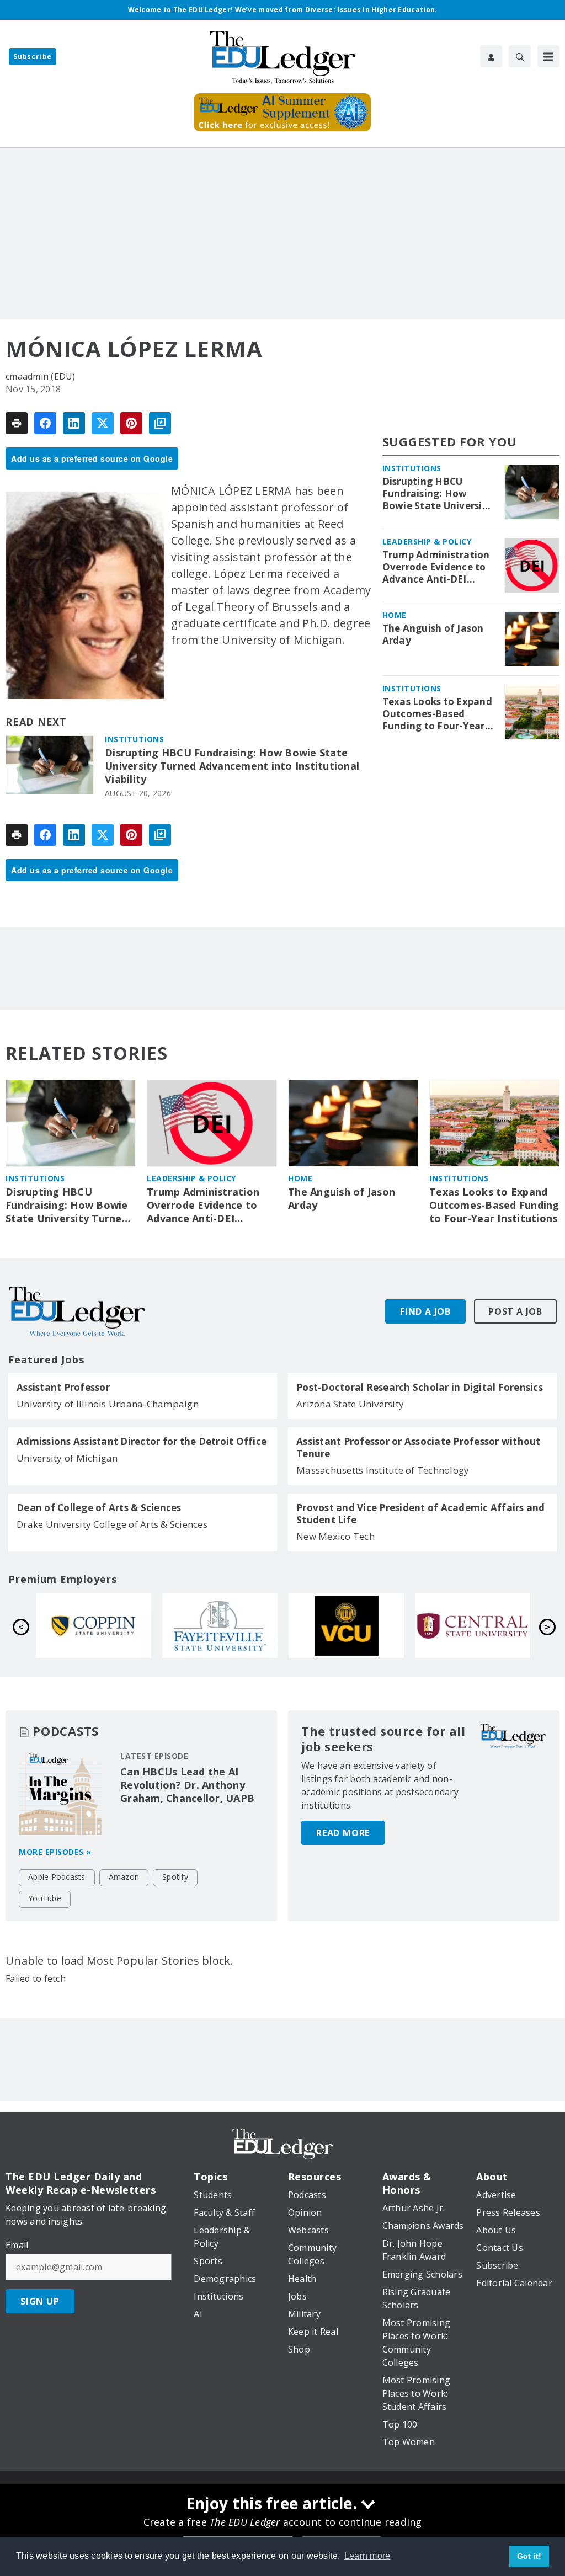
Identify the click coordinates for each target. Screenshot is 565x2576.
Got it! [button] (529, 2556)
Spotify (175, 1877)
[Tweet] (103, 423)
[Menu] (548, 56)
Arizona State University (350, 1404)
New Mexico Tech (335, 1536)
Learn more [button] (367, 2556)
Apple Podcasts (57, 1877)
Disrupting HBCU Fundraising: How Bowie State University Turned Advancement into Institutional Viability (232, 766)
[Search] (520, 56)
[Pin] (131, 423)
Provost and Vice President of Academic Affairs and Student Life (421, 1514)
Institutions (134, 739)
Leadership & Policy (427, 542)
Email (17, 2245)
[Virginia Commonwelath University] (94, 1626)
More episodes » (55, 1852)
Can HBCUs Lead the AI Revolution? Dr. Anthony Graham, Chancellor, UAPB (187, 1785)
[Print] (17, 423)
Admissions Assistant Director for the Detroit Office (142, 1442)
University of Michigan (67, 1458)
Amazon (124, 1877)
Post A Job (515, 1311)
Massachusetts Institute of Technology (383, 1470)
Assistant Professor (63, 1388)
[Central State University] (220, 1626)
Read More (343, 1833)
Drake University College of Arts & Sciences (112, 1524)
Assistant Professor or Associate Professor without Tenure (419, 1448)
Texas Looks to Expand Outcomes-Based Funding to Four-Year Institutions (437, 714)
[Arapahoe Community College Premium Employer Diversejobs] (473, 1626)
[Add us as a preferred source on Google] (160, 423)
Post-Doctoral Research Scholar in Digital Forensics (420, 1388)
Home (395, 615)
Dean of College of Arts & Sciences (99, 1508)
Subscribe (33, 57)
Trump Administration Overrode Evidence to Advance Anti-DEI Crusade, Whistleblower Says (436, 567)
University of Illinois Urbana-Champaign (108, 1404)
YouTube (45, 1898)
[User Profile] (491, 56)
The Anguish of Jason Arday (433, 634)
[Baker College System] (346, 1626)
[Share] (45, 423)
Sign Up (40, 2301)
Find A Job (425, 1311)
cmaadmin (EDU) (41, 376)
